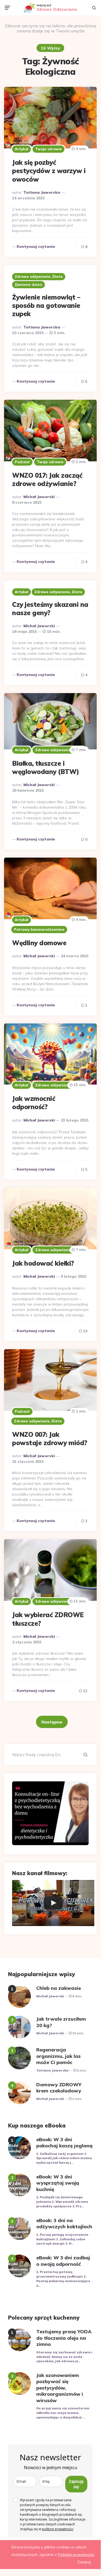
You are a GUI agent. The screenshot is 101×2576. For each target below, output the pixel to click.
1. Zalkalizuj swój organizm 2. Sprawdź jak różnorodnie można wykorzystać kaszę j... (64, 2158)
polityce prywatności (58, 2529)
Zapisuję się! (76, 2484)
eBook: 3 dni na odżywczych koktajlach (64, 2223)
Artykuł (21, 149)
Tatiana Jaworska (42, 192)
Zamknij (84, 2562)
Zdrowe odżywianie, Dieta (39, 276)
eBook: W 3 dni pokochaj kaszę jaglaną (64, 2143)
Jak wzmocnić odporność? (34, 1103)
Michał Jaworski (39, 497)
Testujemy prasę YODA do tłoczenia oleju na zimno (64, 2338)
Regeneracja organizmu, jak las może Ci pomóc (58, 2056)
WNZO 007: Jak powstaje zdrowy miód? (50, 1439)
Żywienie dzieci (28, 285)
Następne (52, 1722)
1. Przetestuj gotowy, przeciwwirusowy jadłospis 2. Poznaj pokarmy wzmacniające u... (63, 2278)
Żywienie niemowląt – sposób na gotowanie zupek (46, 305)
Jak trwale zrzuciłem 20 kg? (61, 2022)
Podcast (22, 462)
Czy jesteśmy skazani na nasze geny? (50, 609)
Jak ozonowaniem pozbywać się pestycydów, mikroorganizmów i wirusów (60, 2388)
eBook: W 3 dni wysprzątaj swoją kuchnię (58, 2183)
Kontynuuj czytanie (36, 246)
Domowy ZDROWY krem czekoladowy (59, 2088)
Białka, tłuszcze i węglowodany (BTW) (46, 767)
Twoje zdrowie (48, 149)
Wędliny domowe (39, 943)
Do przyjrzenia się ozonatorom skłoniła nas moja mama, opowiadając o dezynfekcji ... (63, 2413)
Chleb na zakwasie (59, 1988)
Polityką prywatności (76, 2555)
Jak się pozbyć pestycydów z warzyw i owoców (49, 171)
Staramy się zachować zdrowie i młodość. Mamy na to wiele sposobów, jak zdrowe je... (64, 2357)
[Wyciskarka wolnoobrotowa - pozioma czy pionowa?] (53, 1903)
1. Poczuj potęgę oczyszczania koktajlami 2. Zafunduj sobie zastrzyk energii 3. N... (62, 2239)
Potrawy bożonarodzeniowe (39, 929)
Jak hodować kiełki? (43, 1263)
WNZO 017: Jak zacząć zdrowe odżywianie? (47, 479)
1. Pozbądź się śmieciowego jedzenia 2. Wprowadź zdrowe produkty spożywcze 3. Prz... (62, 2202)
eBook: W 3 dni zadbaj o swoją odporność (63, 2261)
